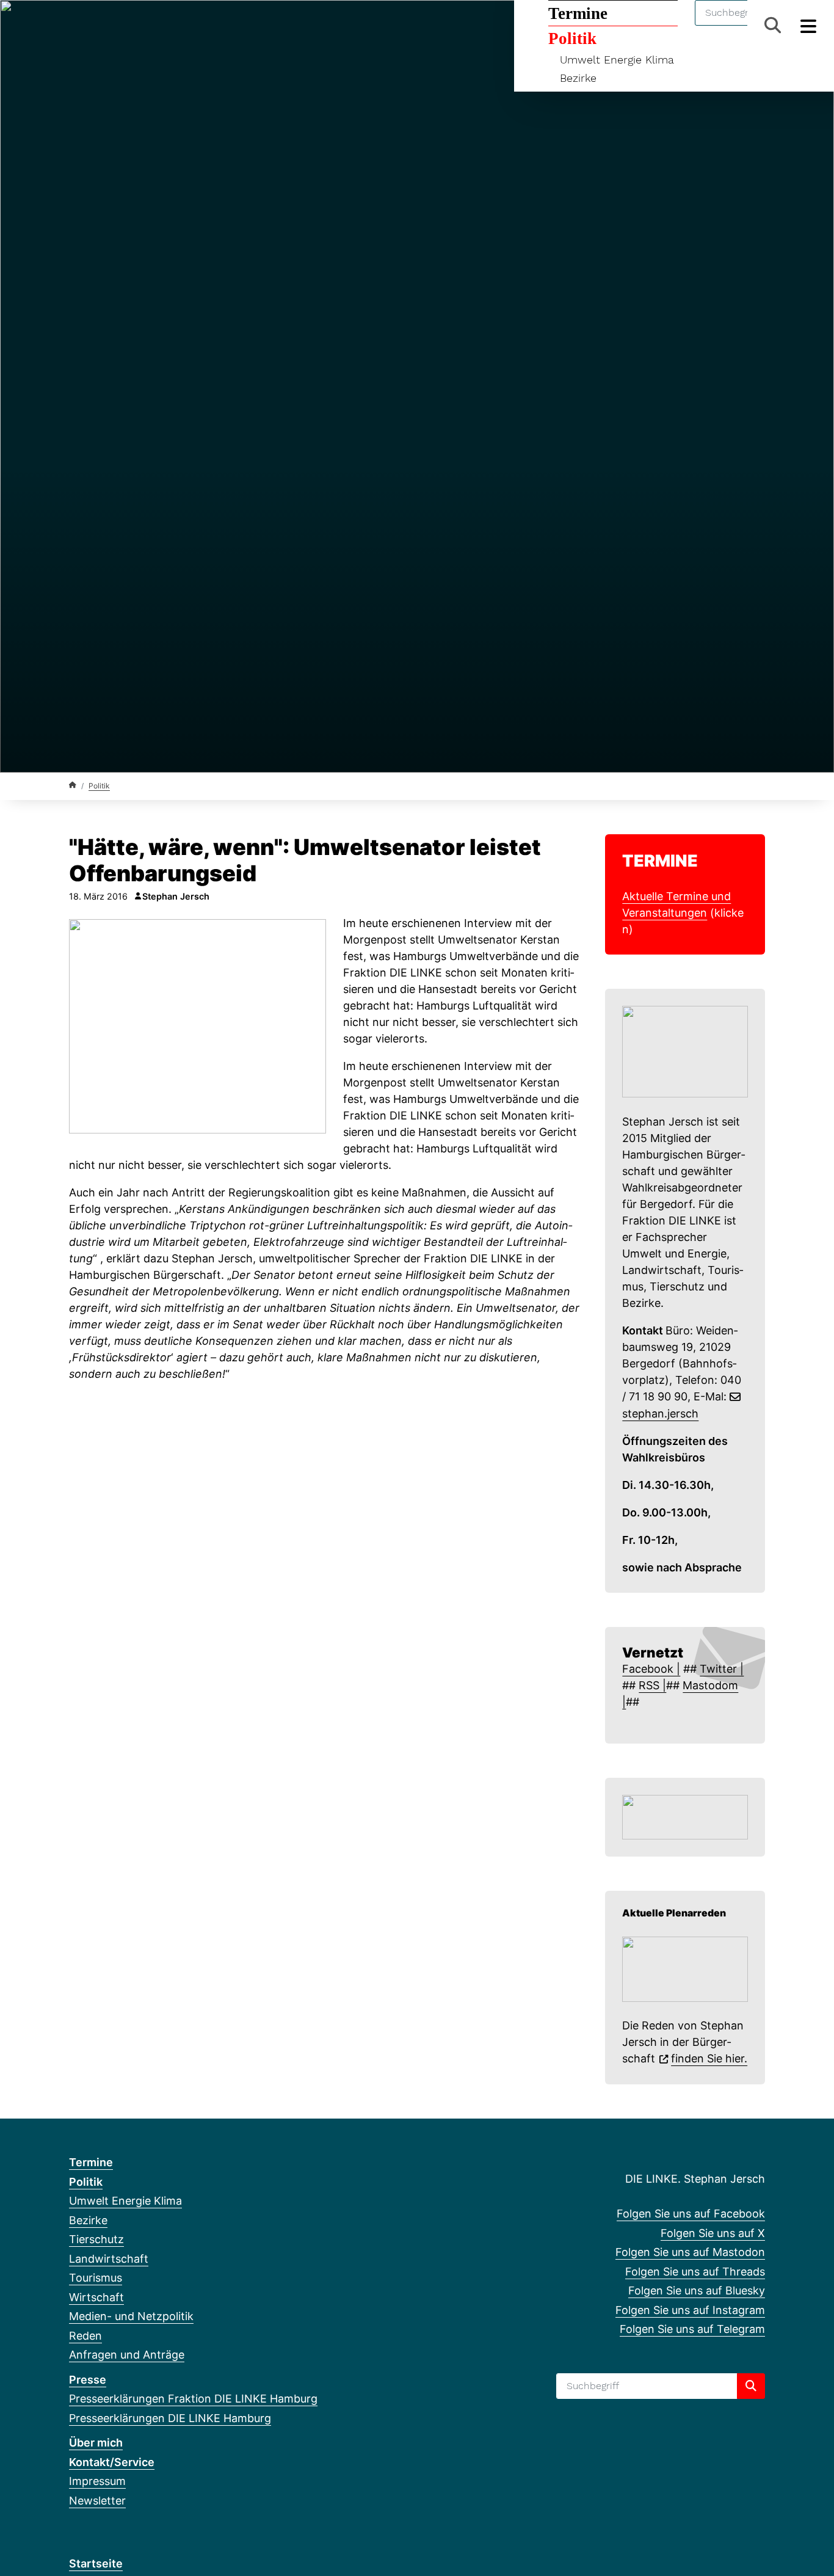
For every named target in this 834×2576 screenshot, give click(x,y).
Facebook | (651, 1669)
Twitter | (722, 1669)
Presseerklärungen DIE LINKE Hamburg (170, 2418)
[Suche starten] (751, 2386)
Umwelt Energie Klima (617, 60)
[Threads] (136, 26)
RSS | (652, 1685)
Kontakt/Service (112, 2462)
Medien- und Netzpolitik (131, 2316)
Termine (91, 2162)
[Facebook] (75, 26)
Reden (85, 2336)
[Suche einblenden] (773, 25)
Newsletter (97, 2501)
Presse (88, 2380)
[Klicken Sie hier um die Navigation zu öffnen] (809, 25)
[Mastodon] (116, 26)
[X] (96, 26)
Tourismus (96, 2278)
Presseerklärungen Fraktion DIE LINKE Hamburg (193, 2399)
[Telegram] (196, 26)
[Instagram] (176, 26)
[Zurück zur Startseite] (73, 785)
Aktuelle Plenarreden (674, 1913)
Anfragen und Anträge (127, 2355)
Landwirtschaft (109, 2259)
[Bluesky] (156, 26)
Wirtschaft (96, 2297)
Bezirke (578, 78)
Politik (99, 786)
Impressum (97, 2481)
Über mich (96, 2443)
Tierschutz (96, 2239)
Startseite (96, 2563)
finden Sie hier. (709, 2058)
